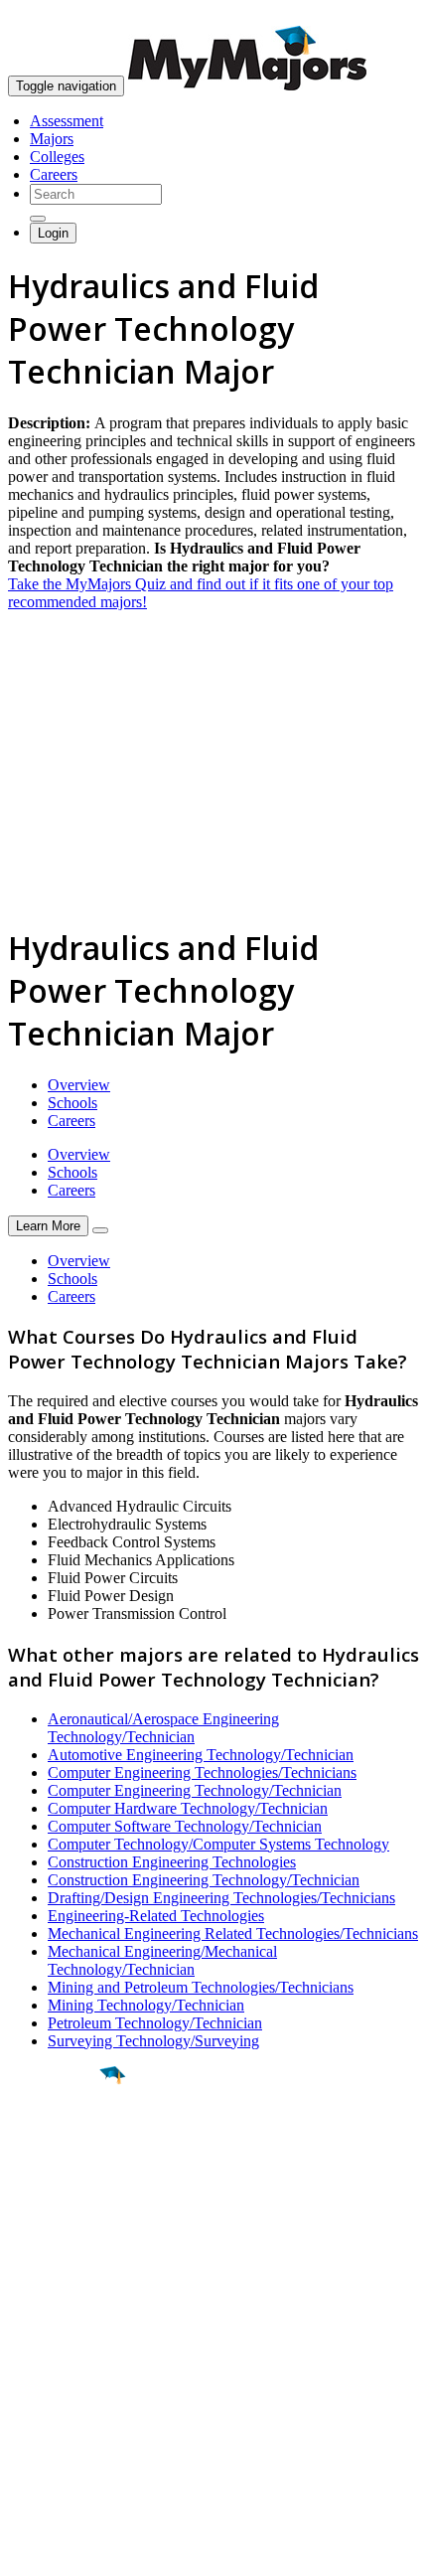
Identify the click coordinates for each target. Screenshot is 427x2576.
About (32, 2303)
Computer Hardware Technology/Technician (188, 1808)
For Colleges (48, 2379)
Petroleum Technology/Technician (155, 2023)
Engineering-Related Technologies (156, 1916)
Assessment (67, 121)
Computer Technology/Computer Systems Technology (218, 1844)
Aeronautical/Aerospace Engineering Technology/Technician (163, 1728)
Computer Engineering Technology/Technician (195, 1790)
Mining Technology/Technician (146, 2005)
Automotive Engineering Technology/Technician (201, 1755)
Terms (27, 2551)
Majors (52, 139)
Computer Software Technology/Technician (185, 1826)
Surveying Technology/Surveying (153, 2041)
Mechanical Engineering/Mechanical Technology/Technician (162, 1960)
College (61, 2185)
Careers (54, 174)
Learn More (48, 1226)
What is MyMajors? (70, 2343)
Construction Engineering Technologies (172, 1862)
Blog (23, 2432)
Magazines (42, 2397)
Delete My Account (70, 2415)
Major (55, 2143)
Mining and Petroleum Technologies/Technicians (201, 1987)
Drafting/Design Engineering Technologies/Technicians (221, 1898)
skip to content (379, 15)
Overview (79, 1085)
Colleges (57, 157)
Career (59, 2229)
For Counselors (56, 2361)
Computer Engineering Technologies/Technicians (202, 1772)
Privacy (81, 2551)
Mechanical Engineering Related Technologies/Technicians (233, 1933)
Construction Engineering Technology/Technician (204, 1880)
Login (53, 233)
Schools (72, 1103)
